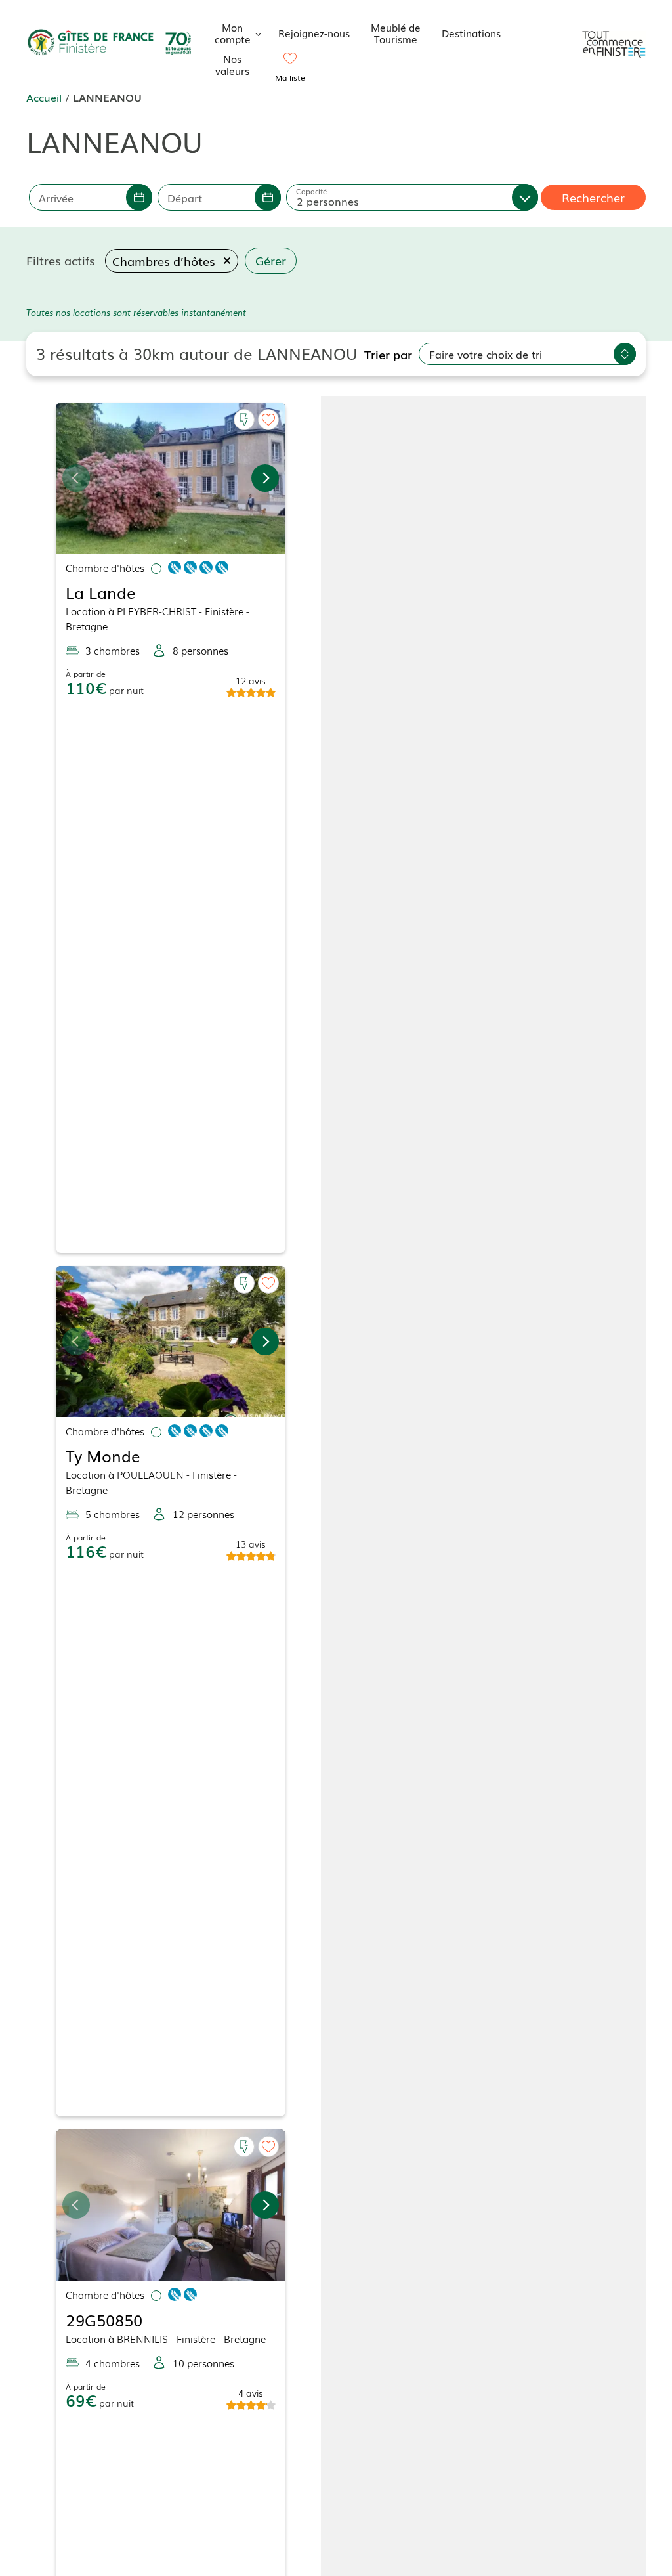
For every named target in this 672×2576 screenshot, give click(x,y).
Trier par (388, 354)
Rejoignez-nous (314, 33)
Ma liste (290, 77)
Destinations (471, 33)
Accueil (44, 97)
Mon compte (233, 33)
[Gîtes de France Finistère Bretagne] (111, 43)
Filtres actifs (61, 260)
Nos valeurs (232, 64)
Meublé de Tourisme (396, 33)
